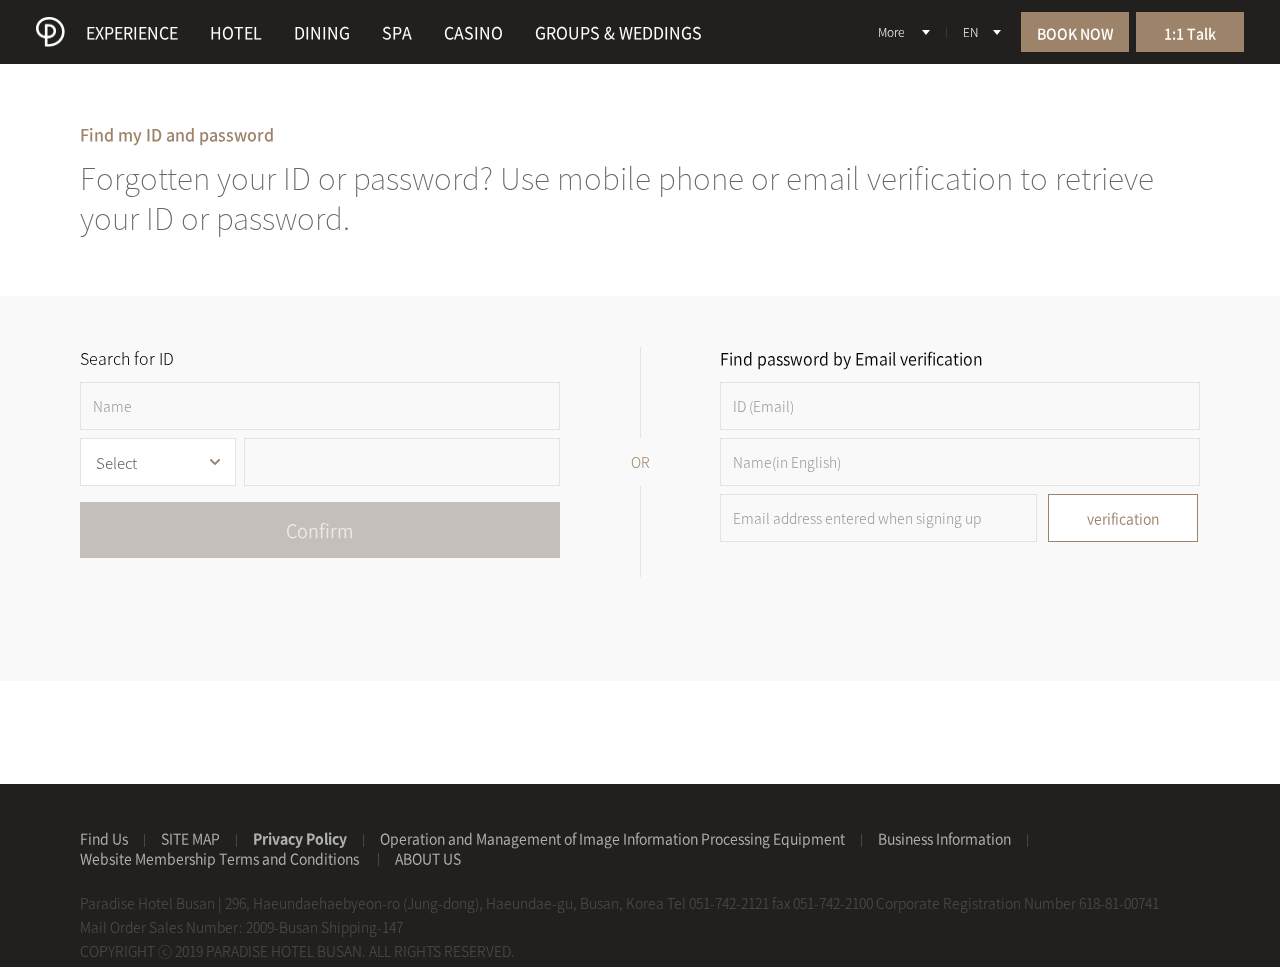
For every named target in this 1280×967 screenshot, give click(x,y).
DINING (322, 32)
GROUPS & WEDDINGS (618, 32)
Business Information (944, 838)
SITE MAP (190, 838)
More (891, 32)
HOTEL (236, 32)
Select (116, 463)
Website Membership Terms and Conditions (221, 858)
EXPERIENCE (132, 32)
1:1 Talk (1190, 33)
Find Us (104, 838)
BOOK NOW (1075, 33)
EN (970, 32)
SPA (397, 32)
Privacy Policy (300, 838)
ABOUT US (428, 858)
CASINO (473, 32)
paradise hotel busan (51, 32)
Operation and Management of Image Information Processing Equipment (612, 838)
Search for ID (127, 358)
